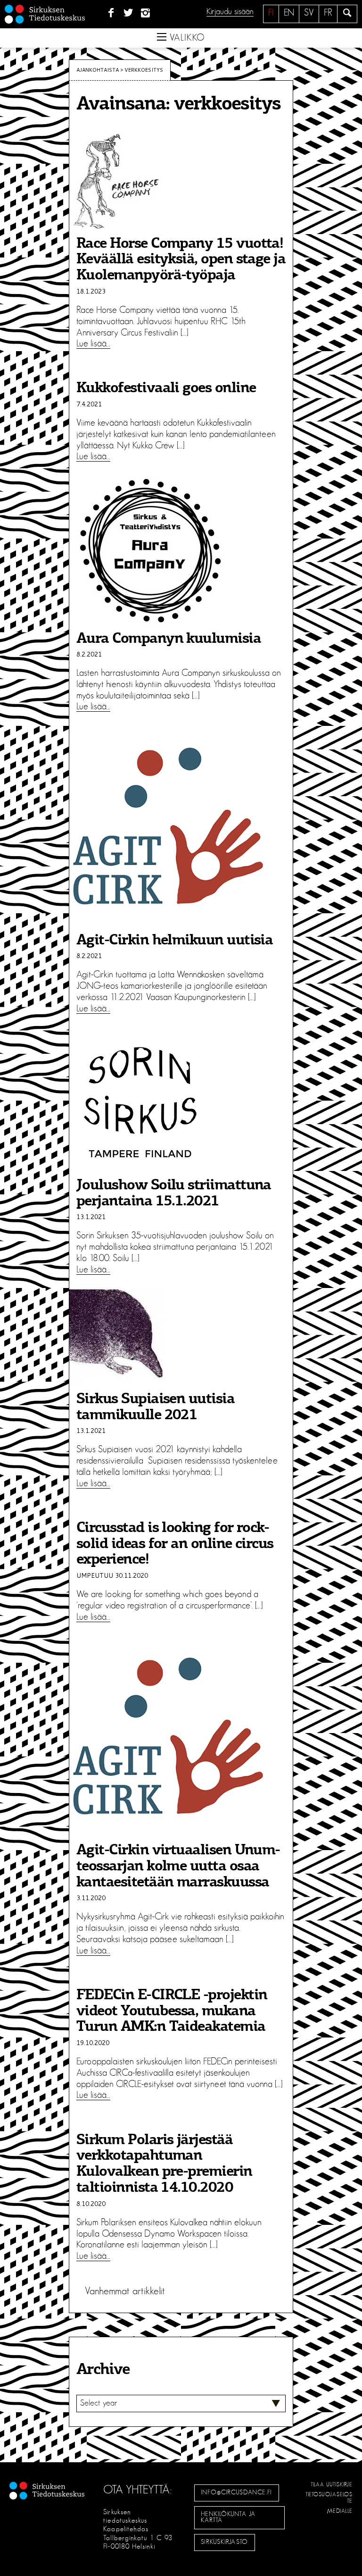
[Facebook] (111, 13)
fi (271, 13)
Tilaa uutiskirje (332, 2484)
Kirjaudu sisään (230, 12)
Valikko (186, 38)
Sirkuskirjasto (224, 2542)
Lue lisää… (93, 344)
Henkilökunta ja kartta (228, 2517)
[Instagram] (146, 13)
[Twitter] (128, 13)
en (289, 13)
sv (309, 13)
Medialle (340, 2511)
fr (328, 13)
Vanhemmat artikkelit (125, 2291)
